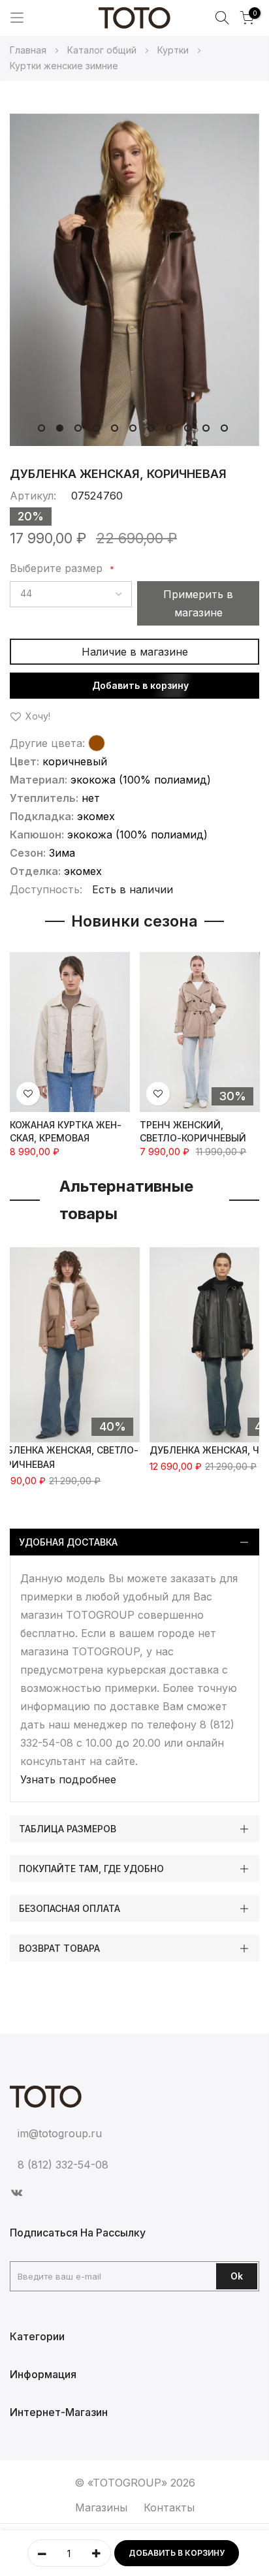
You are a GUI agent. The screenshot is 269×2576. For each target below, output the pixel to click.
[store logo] (134, 18)
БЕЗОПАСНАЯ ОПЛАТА (70, 1908)
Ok (237, 2276)
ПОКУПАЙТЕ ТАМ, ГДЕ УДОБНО (91, 1868)
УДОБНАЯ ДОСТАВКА (68, 1542)
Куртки (174, 50)
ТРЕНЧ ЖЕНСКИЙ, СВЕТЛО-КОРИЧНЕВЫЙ (193, 1131)
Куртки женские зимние (64, 66)
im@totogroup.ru (60, 2133)
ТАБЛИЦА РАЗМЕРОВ (68, 1829)
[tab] (134, 1542)
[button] (40, 426)
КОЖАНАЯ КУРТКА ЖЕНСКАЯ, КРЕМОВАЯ (66, 1131)
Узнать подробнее (68, 1779)
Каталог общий (103, 50)
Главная (29, 50)
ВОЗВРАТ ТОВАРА (59, 1948)
